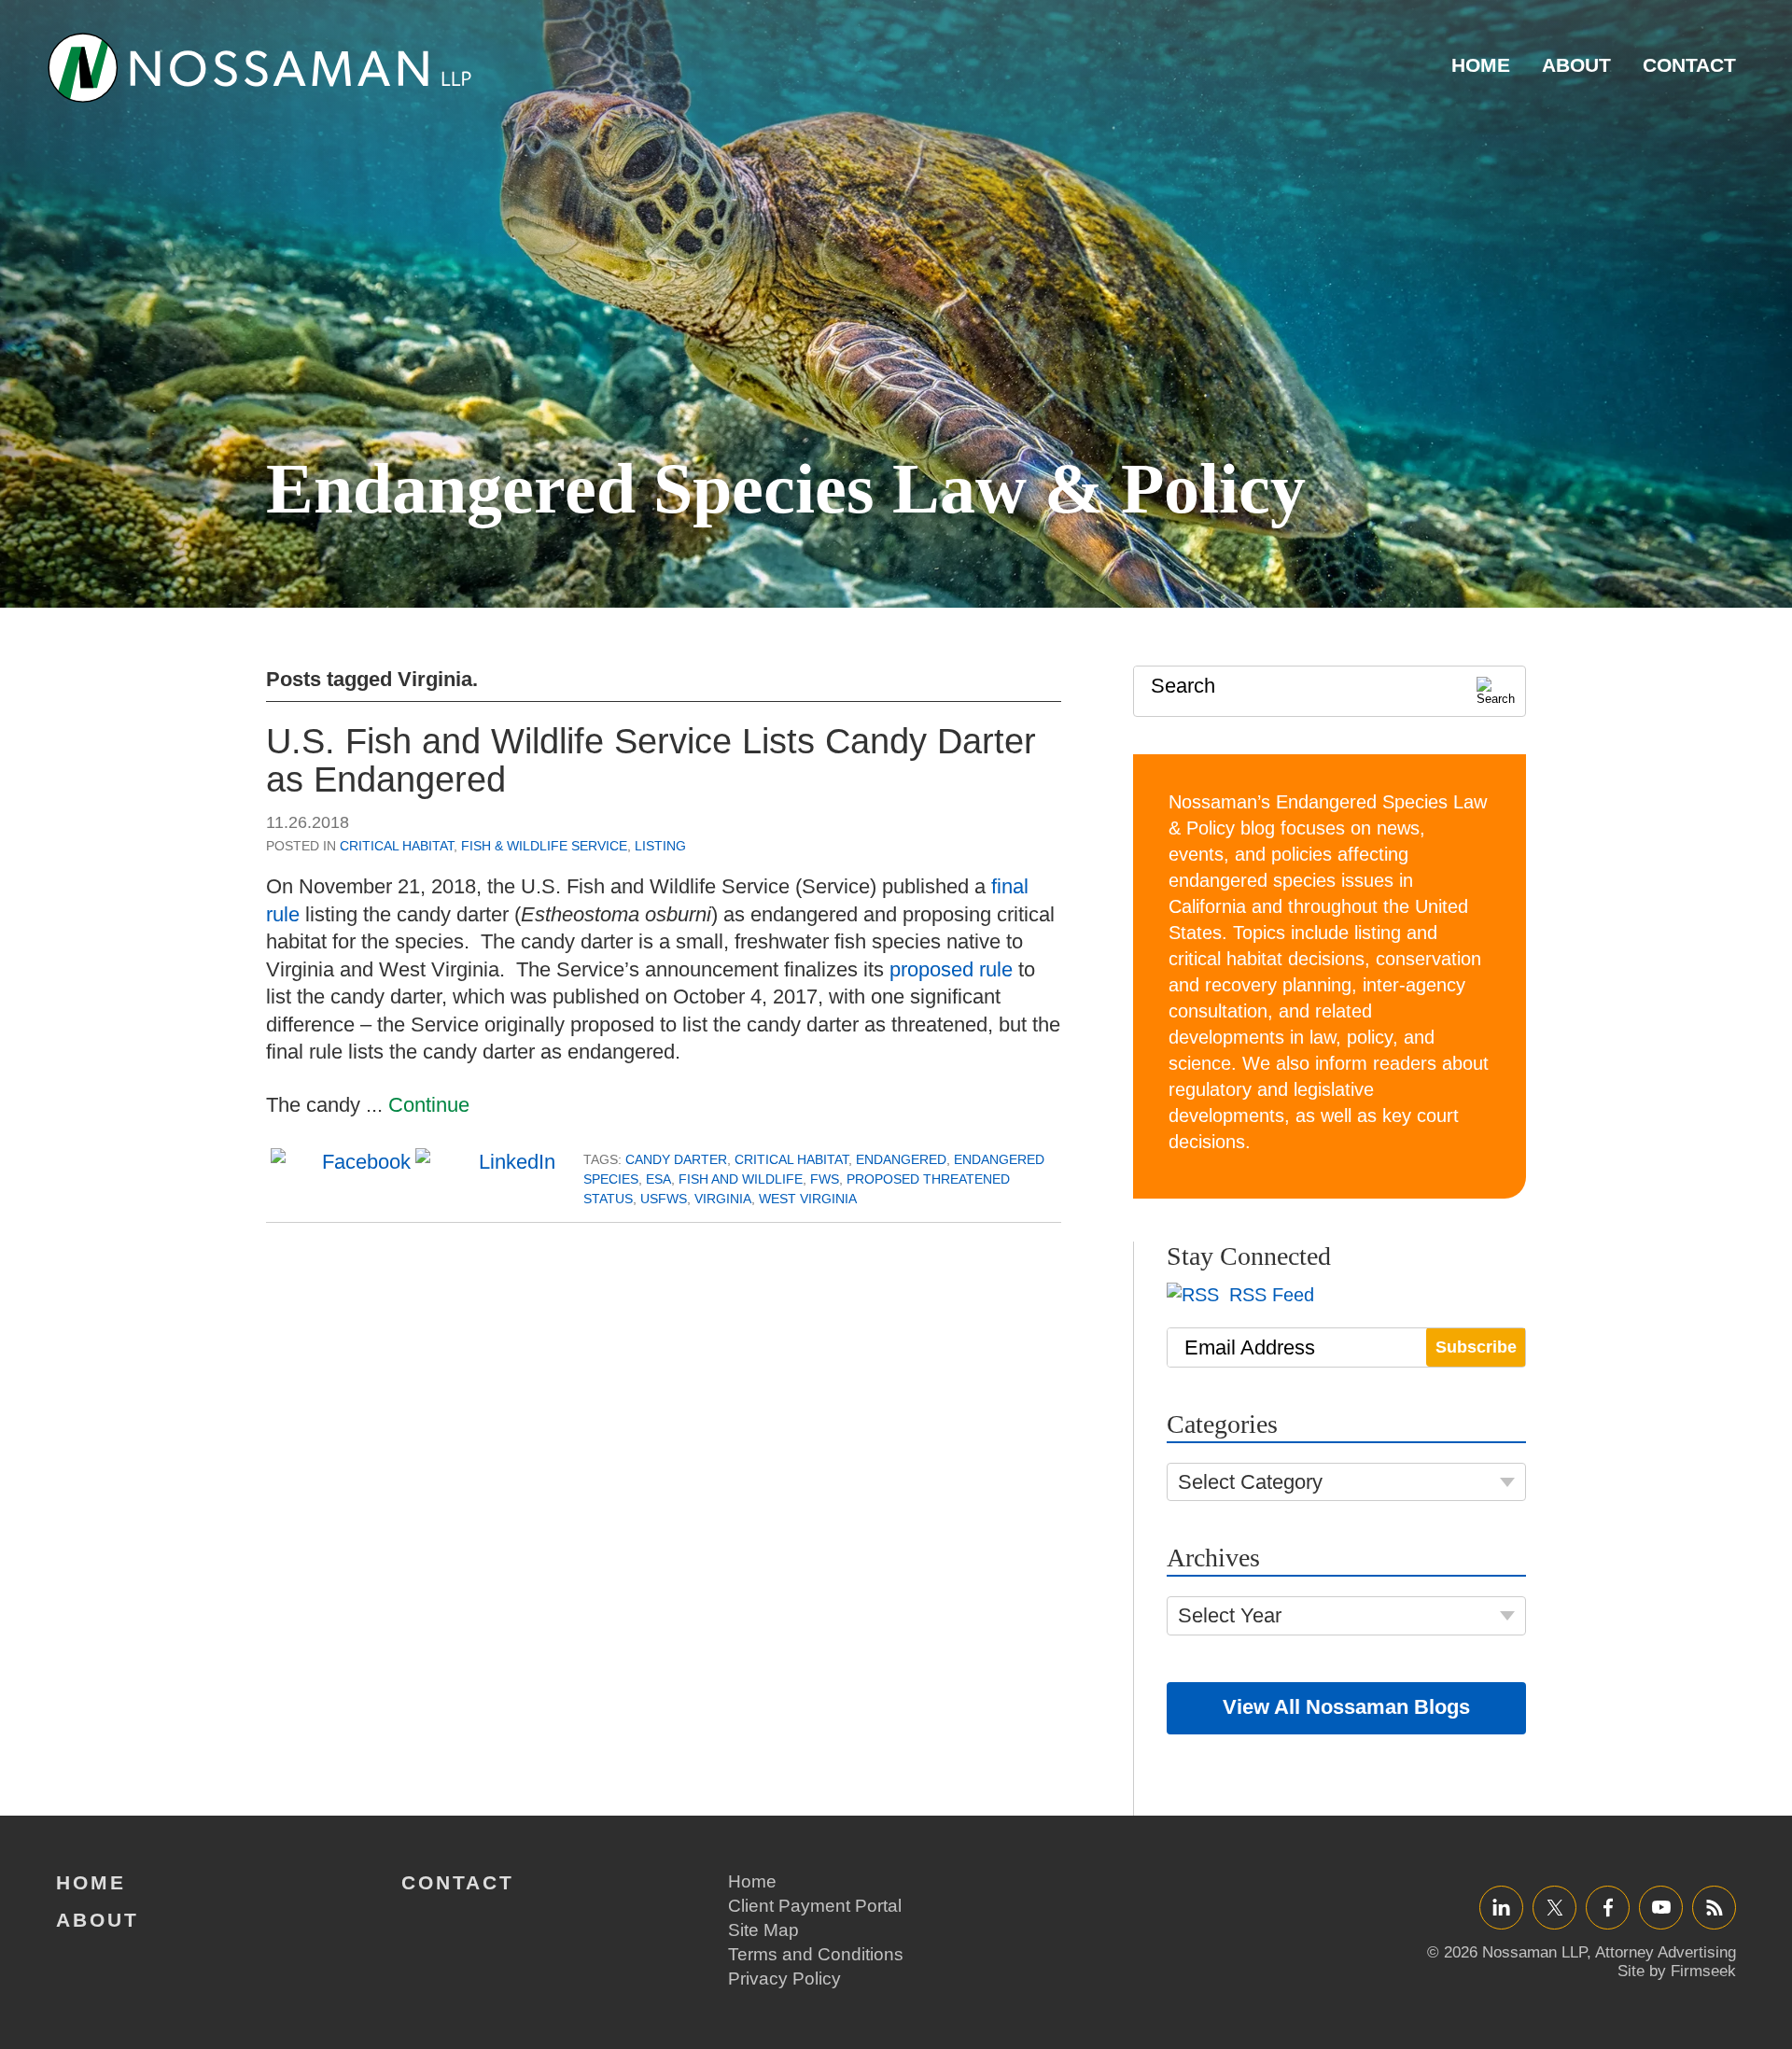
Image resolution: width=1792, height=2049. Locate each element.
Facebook (1608, 1907)
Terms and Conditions (816, 1954)
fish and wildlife (741, 1179)
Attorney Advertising (1666, 1952)
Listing (660, 846)
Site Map (763, 1930)
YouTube (1661, 1907)
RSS (1715, 1907)
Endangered (901, 1159)
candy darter (676, 1159)
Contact (1689, 65)
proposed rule (951, 969)
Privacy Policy (784, 1979)
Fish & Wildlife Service (544, 846)
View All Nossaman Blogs (1346, 1707)
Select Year (1230, 1615)
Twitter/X (1554, 1907)
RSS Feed (1269, 1295)
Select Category (1250, 1482)
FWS (825, 1179)
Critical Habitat (397, 846)
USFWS (664, 1199)
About (1576, 65)
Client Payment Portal (815, 1906)
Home (1481, 65)
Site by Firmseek (1677, 1971)
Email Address (1250, 1347)
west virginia (808, 1199)
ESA (658, 1179)
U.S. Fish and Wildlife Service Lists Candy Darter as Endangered (651, 761)
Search (1183, 686)
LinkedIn (1501, 1907)
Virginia (723, 1199)
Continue (429, 1105)
